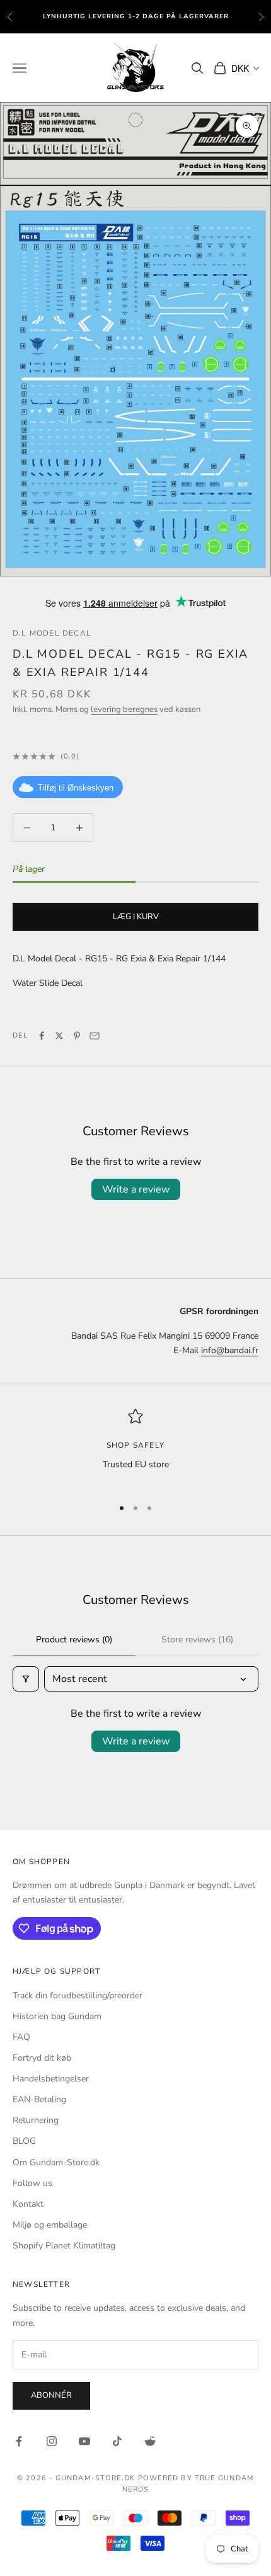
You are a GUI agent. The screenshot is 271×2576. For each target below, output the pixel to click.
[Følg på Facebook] (19, 2441)
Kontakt (28, 2204)
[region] (135, 1447)
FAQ (21, 2037)
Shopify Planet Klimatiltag (64, 2246)
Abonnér (51, 2395)
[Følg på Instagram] (52, 2441)
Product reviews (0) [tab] (74, 1640)
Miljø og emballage (50, 2225)
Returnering (36, 2120)
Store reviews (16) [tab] (197, 1640)
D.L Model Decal (52, 633)
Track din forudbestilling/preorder (78, 1995)
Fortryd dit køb (42, 2058)
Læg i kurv (136, 917)
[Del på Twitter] (59, 1036)
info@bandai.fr (230, 1350)
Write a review (136, 1189)
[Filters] (26, 1679)
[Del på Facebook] (42, 1036)
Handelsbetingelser (51, 2079)
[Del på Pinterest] (77, 1036)
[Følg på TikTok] (117, 2441)
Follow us (32, 2183)
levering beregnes (124, 709)
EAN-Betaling (39, 2099)
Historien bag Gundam (57, 2016)
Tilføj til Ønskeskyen (76, 788)
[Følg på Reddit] (150, 2441)
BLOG (24, 2141)
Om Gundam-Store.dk (56, 2162)
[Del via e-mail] (95, 1036)
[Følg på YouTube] (84, 2441)
